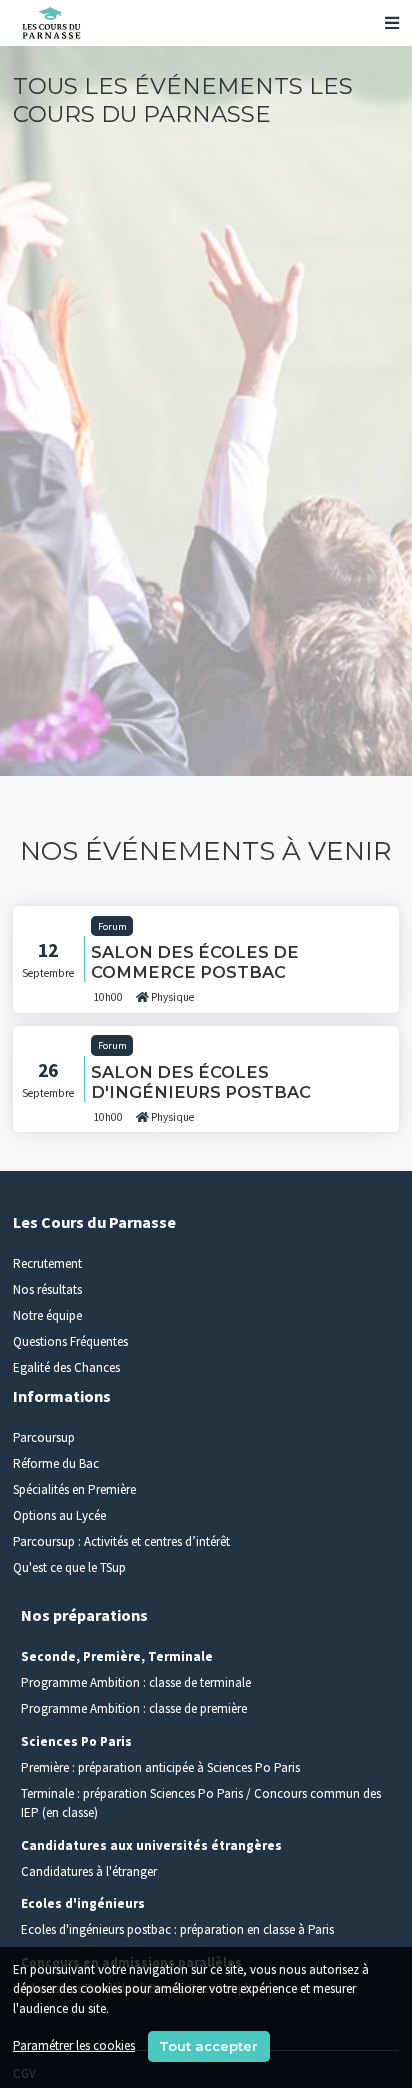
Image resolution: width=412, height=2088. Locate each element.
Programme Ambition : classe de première (134, 1708)
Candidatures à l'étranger (89, 1871)
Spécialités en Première (74, 1489)
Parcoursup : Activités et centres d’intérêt (121, 1541)
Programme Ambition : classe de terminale (136, 1682)
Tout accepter (208, 2046)
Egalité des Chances (66, 1367)
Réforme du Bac (56, 1463)
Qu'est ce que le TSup (69, 1567)
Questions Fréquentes (70, 1341)
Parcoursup (44, 1437)
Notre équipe (47, 1315)
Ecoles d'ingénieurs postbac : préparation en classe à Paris (177, 1929)
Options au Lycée (59, 1515)
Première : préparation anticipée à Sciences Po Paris (160, 1767)
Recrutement (47, 1263)
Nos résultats (47, 1289)
